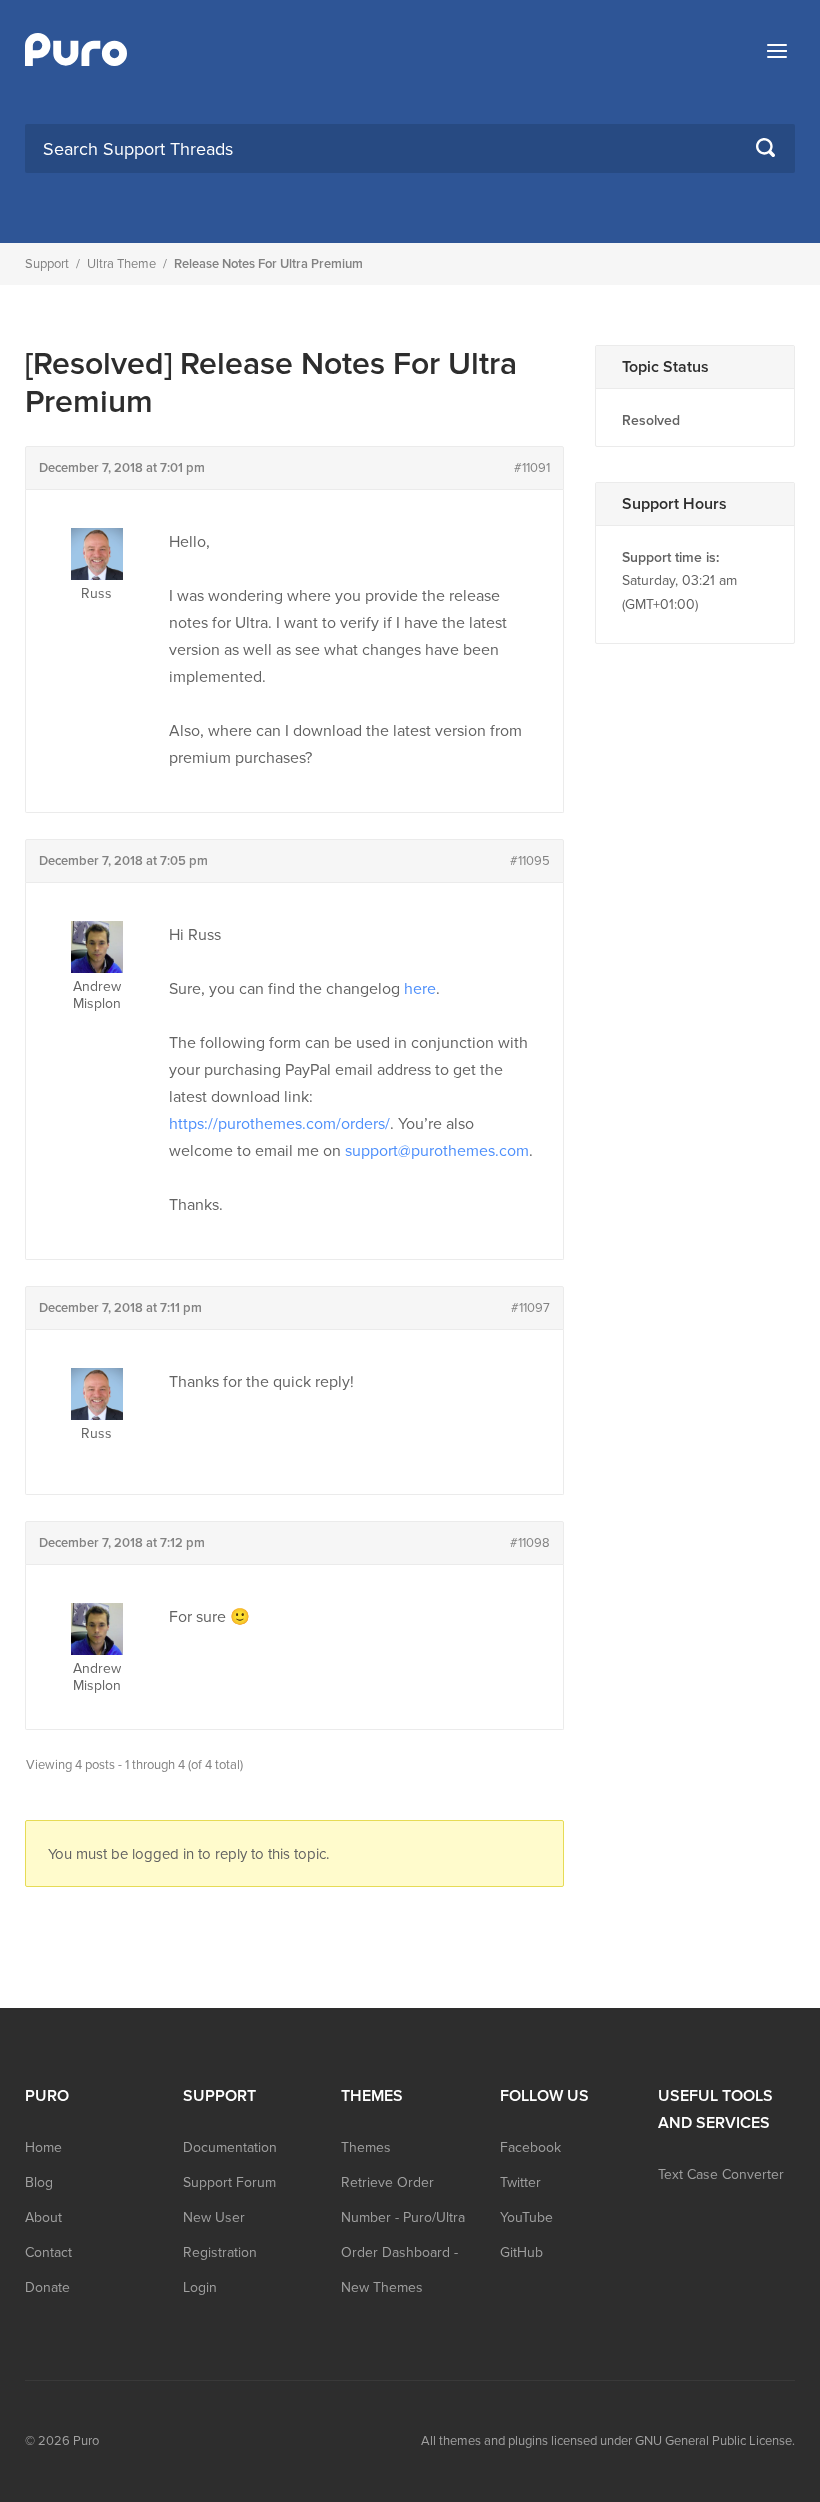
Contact (48, 2252)
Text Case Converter (721, 2174)
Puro (86, 2441)
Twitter (520, 2182)
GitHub (521, 2252)
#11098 (530, 1543)
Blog (39, 2182)
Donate (47, 2287)
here (420, 989)
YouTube (526, 2217)
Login (200, 2287)
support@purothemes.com (437, 1151)
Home (43, 2147)
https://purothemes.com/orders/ (279, 1124)
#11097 (530, 1308)
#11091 (532, 468)
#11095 (530, 861)
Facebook (530, 2147)
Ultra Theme (121, 264)
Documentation (230, 2147)
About (43, 2217)
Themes (366, 2147)
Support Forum (229, 2182)
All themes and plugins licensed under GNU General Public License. (608, 2441)
